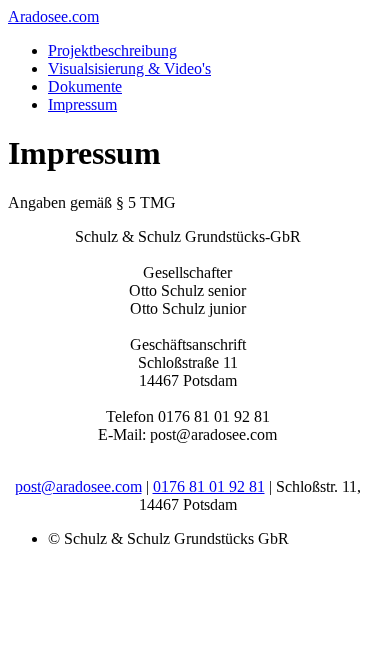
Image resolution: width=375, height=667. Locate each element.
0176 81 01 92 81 (209, 486)
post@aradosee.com (78, 486)
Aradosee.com (53, 16)
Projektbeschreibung (112, 50)
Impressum (82, 104)
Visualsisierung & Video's (129, 68)
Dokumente (85, 86)
